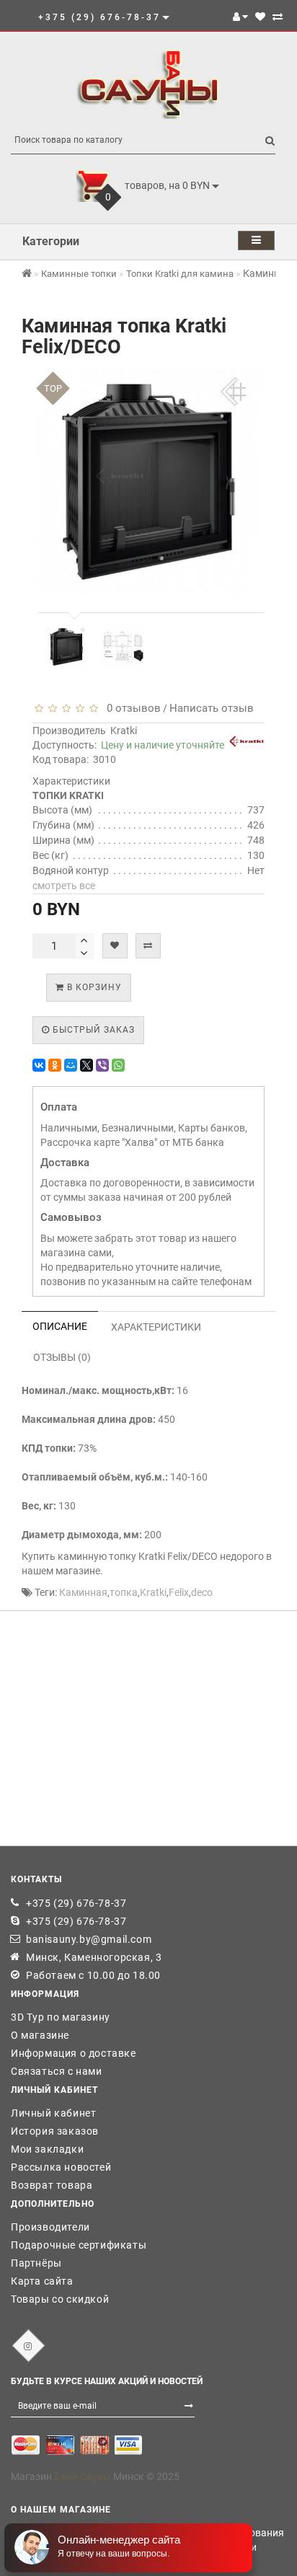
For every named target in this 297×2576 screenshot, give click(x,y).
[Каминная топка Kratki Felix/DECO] (66, 647)
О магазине (40, 2035)
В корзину (93, 987)
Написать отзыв (212, 708)
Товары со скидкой (60, 2299)
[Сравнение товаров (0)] (278, 17)
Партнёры (36, 2263)
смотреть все (64, 886)
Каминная (83, 1592)
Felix (179, 1592)
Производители (50, 2227)
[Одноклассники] (55, 1065)
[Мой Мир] (71, 1065)
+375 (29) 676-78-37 (76, 1903)
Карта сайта (42, 2281)
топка (124, 1592)
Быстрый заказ (92, 1030)
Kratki (124, 731)
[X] (87, 1065)
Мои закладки (47, 2149)
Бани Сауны (83, 2476)
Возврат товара (52, 2185)
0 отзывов (131, 708)
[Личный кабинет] (240, 17)
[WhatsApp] (118, 1065)
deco (202, 1592)
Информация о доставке (74, 2053)
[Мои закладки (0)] (260, 17)
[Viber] (102, 1065)
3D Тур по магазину (61, 2017)
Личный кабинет (53, 2113)
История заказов (55, 2131)
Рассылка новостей (61, 2167)
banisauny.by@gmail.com (89, 1939)
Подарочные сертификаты (79, 2245)
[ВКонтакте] (39, 1065)
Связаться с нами (57, 2071)
